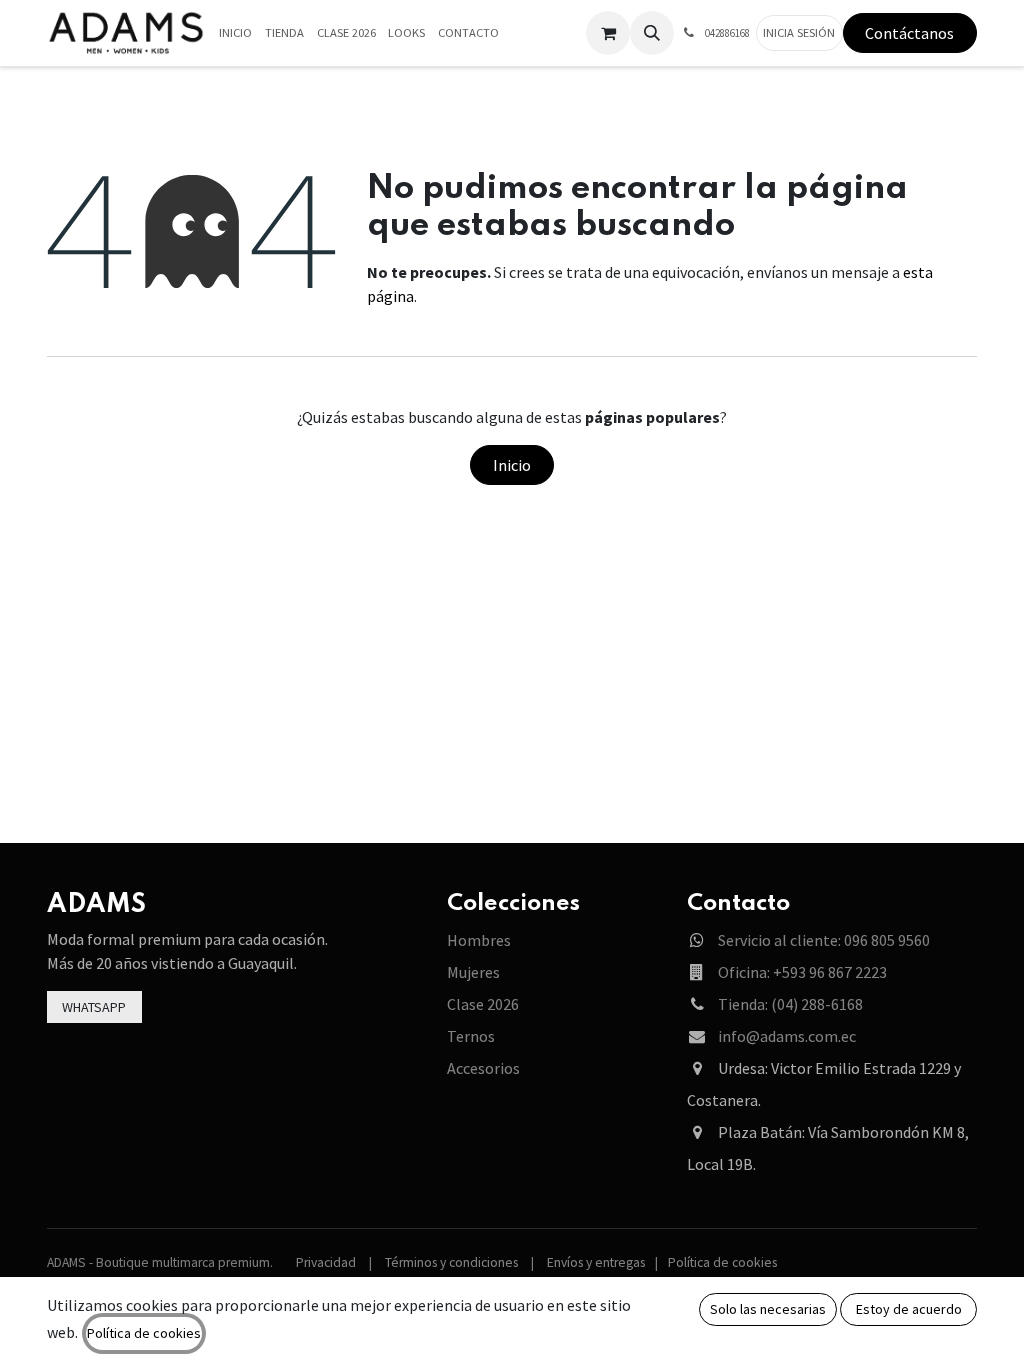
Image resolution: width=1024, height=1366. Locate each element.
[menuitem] (236, 33)
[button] (652, 33)
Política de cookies (722, 1262)
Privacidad (326, 1262)
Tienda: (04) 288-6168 (790, 1004)
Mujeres (473, 972)
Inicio (512, 465)
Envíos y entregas (596, 1262)
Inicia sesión (799, 32)
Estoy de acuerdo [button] (909, 1309)
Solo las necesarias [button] (768, 1309)
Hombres (479, 940)
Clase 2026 (483, 1004)
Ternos (471, 1036)
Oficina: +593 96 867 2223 (802, 972)
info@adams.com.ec (787, 1036)
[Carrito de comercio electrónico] (608, 33)
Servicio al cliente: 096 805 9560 (824, 940)
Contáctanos (909, 33)
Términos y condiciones (451, 1262)
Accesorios (483, 1068)
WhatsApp (94, 1007)
